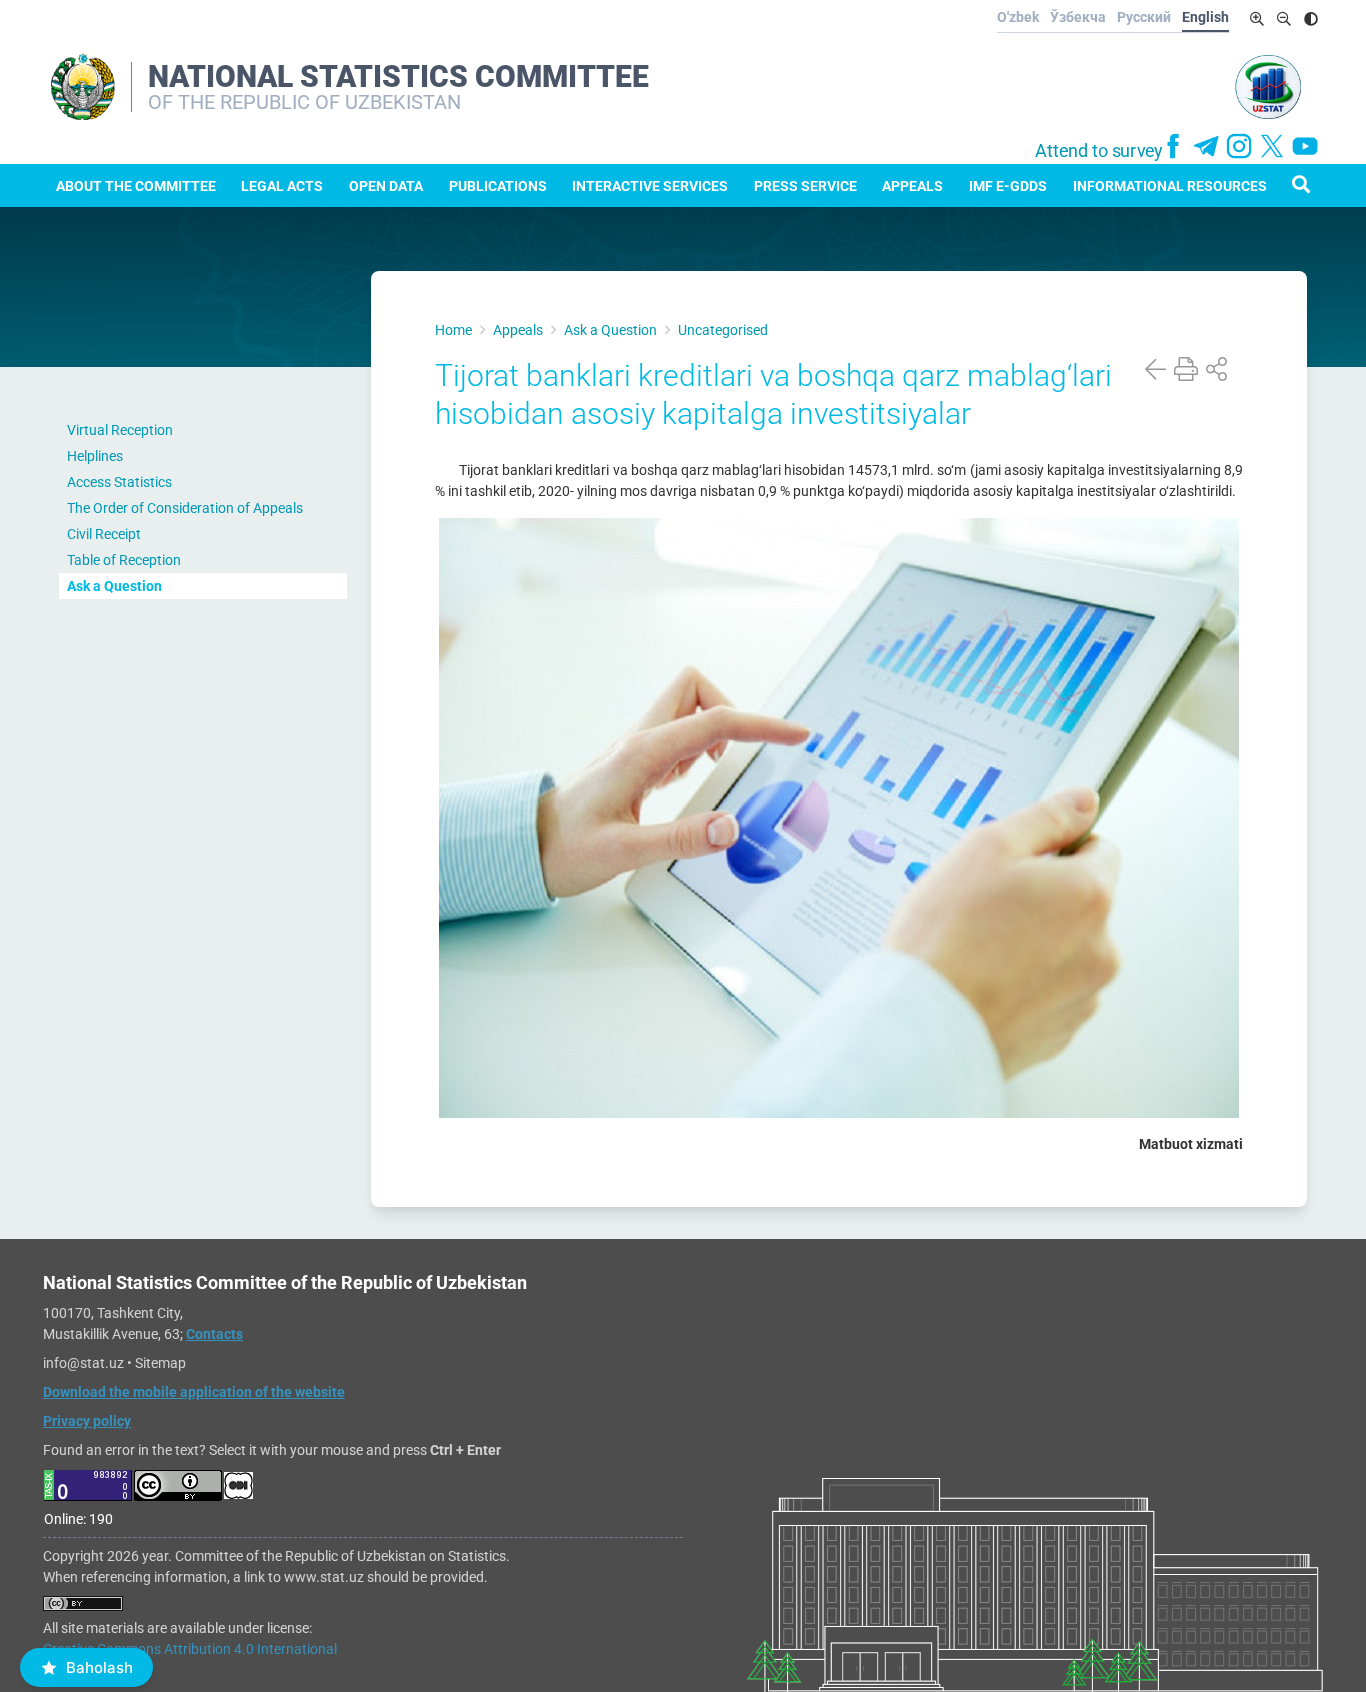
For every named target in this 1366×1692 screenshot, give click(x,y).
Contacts (214, 1334)
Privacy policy (87, 1421)
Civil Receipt (104, 534)
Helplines (95, 456)
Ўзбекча (1078, 17)
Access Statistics (119, 482)
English (1205, 17)
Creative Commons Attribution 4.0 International (190, 1649)
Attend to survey (1099, 151)
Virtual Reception (120, 430)
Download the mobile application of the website (194, 1392)
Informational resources (1170, 186)
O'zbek (1018, 17)
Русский (1144, 17)
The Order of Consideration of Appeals (185, 508)
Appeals (912, 186)
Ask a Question (114, 586)
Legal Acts (282, 186)
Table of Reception (124, 560)
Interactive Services (650, 186)
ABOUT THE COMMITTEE (136, 186)
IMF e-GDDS (1008, 186)
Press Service (805, 186)
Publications (498, 186)
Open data (386, 186)
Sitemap (160, 1363)
